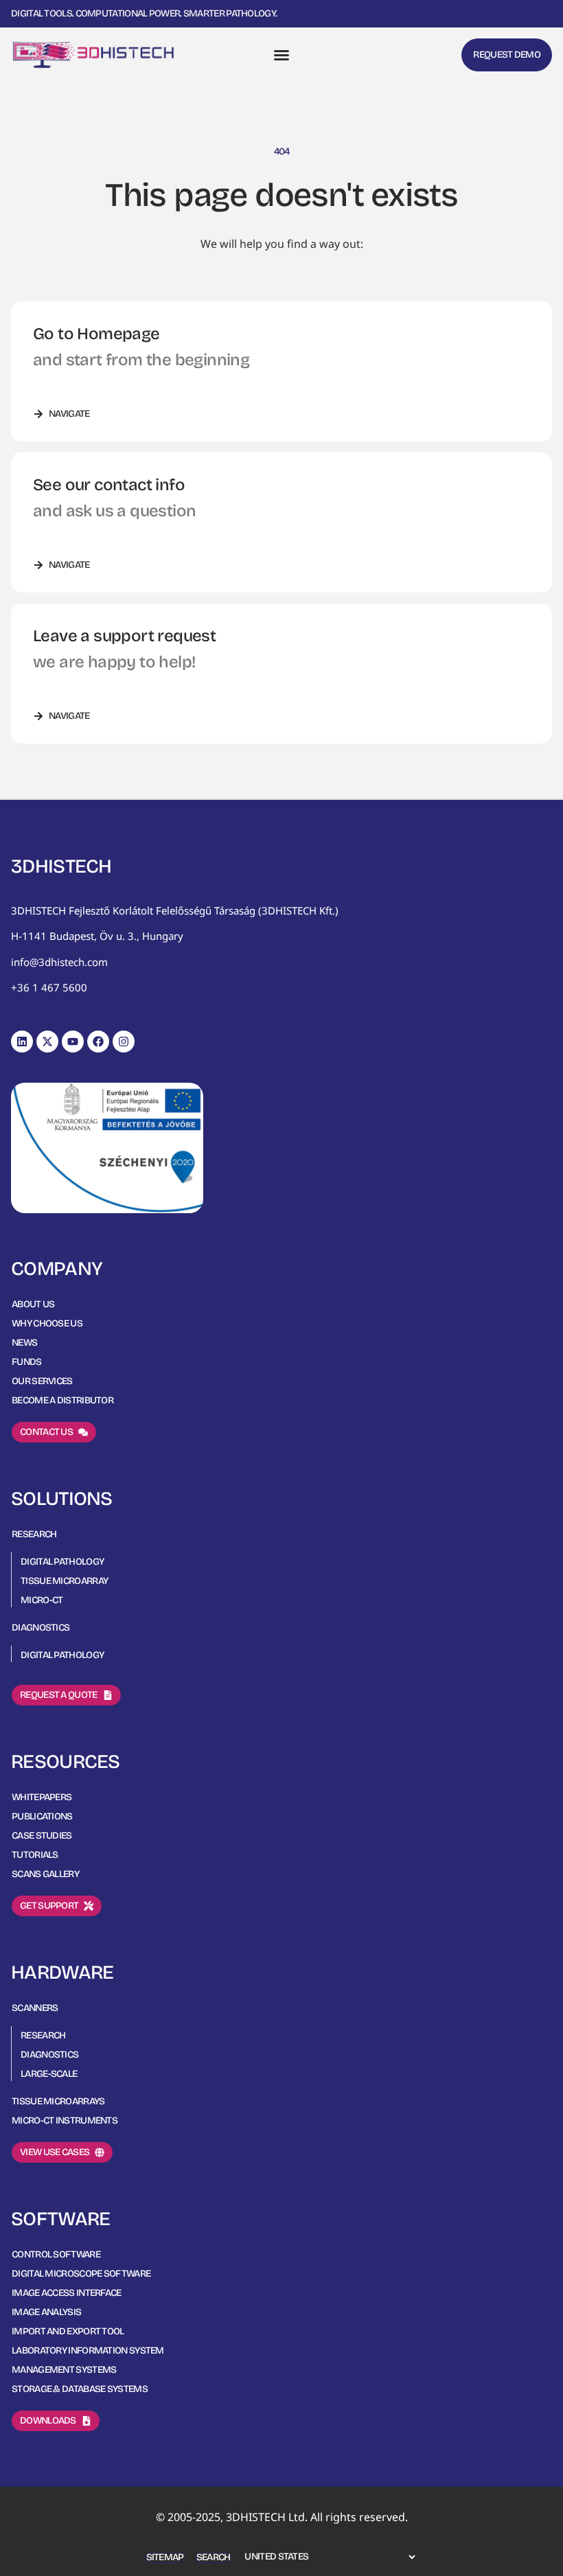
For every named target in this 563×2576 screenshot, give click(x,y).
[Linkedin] (22, 1042)
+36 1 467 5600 (49, 987)
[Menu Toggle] (281, 55)
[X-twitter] (47, 1042)
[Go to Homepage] (93, 55)
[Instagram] (124, 1042)
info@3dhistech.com (59, 962)
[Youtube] (73, 1042)
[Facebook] (98, 1042)
